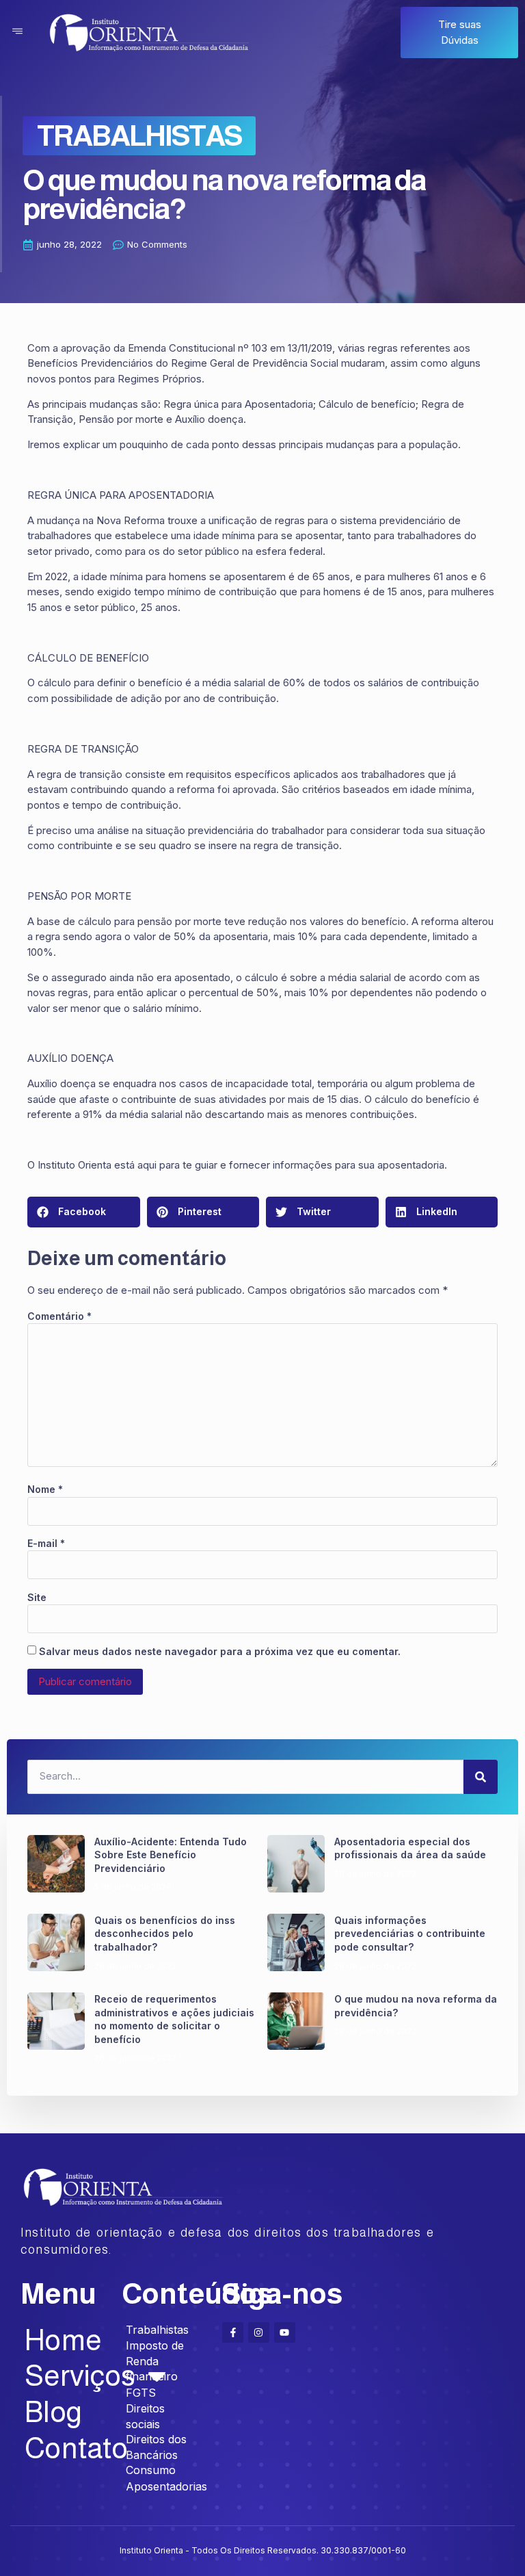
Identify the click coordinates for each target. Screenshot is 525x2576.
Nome (45, 1489)
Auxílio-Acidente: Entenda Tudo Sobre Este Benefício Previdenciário (171, 1855)
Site (37, 1597)
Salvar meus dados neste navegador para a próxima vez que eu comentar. (220, 1651)
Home (63, 2340)
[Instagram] (259, 2333)
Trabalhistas (139, 135)
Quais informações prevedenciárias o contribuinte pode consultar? (410, 1934)
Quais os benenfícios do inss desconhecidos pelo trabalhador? (165, 1934)
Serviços (63, 2376)
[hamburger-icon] (17, 32)
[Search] (481, 1777)
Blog (53, 2412)
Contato (63, 2448)
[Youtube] (285, 2333)
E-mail (46, 1543)
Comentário (59, 1316)
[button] (84, 1212)
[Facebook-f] (233, 2333)
